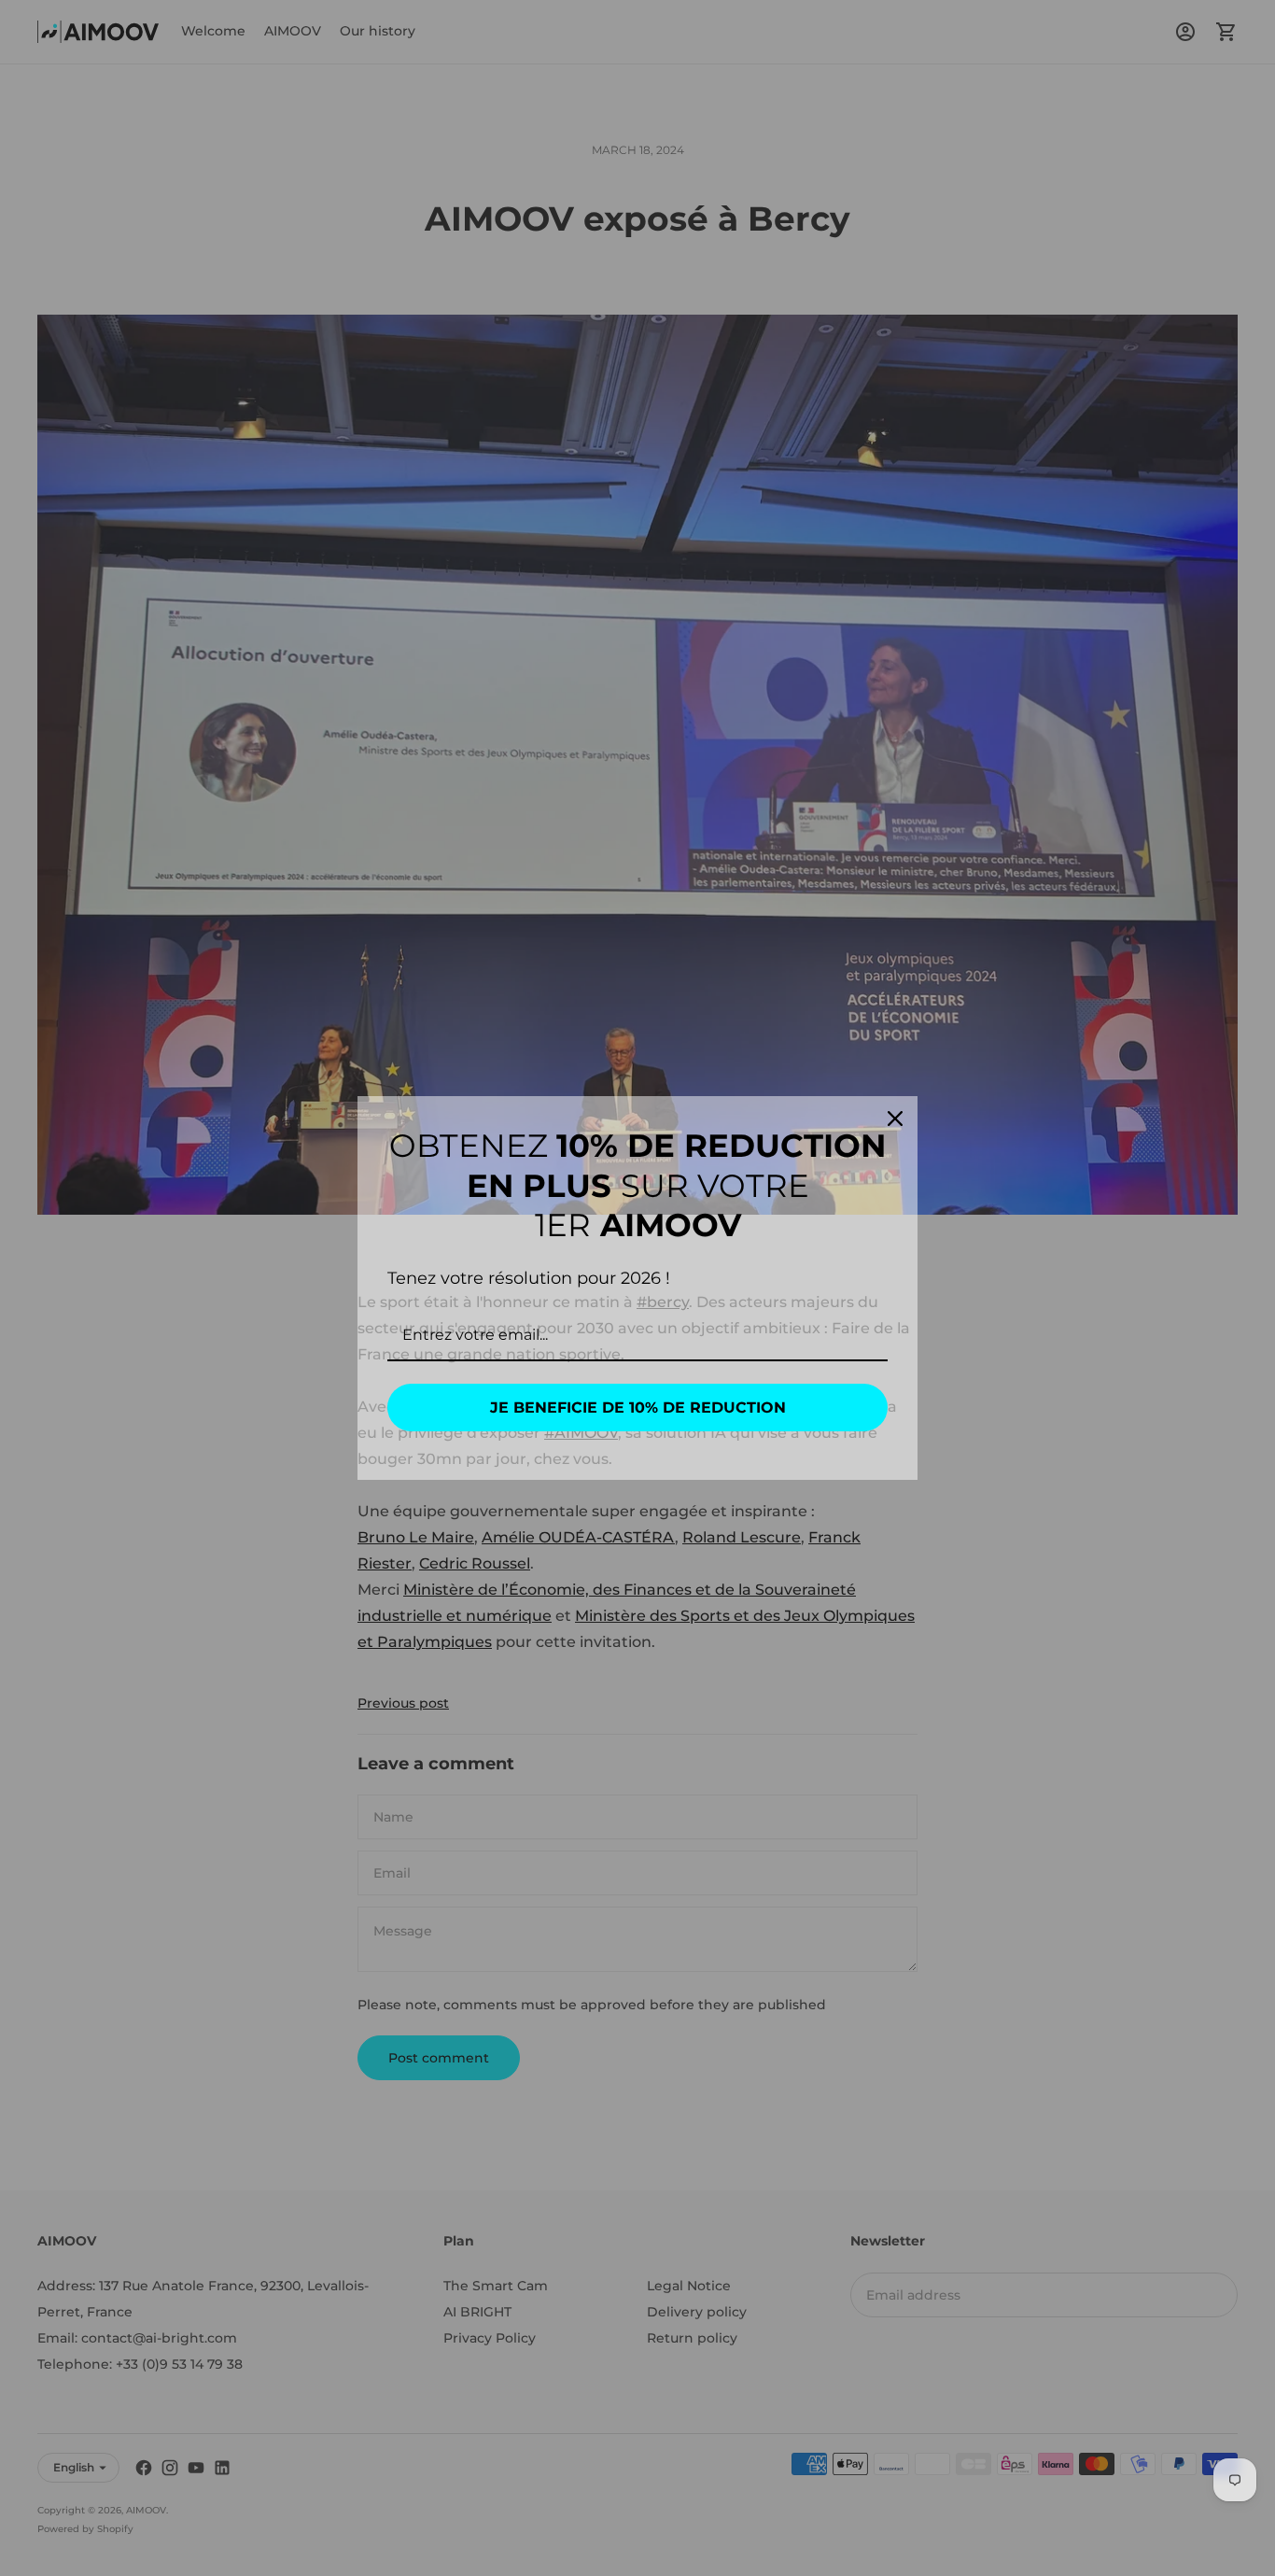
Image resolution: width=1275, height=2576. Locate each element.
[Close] (895, 1119)
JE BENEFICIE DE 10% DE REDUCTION (638, 1408)
